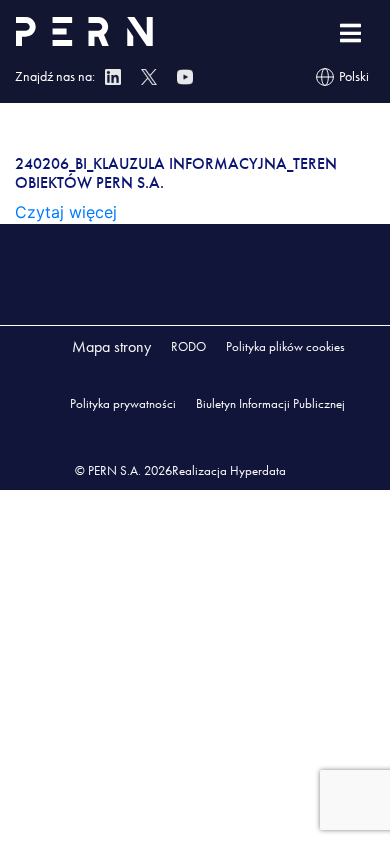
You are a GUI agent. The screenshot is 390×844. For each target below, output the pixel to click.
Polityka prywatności (123, 403)
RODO (188, 346)
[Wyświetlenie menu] (350, 33)
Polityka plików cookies (285, 346)
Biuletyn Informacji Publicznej (270, 403)
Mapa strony (111, 346)
